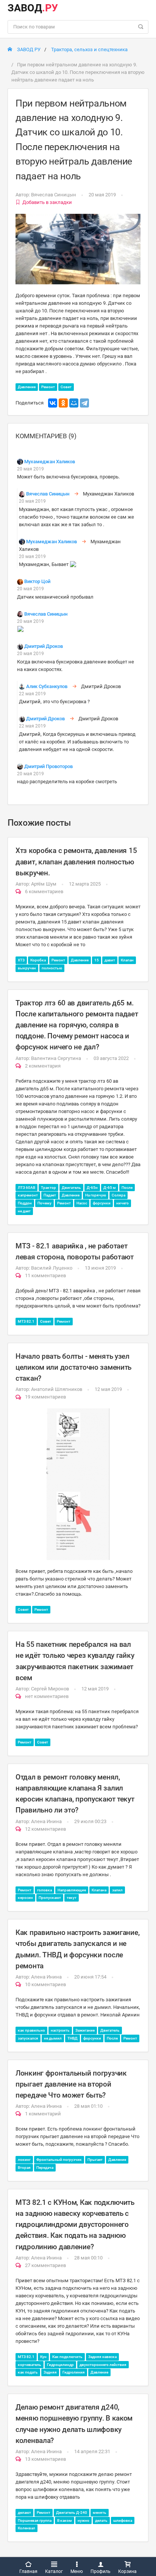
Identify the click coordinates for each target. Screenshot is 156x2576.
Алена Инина (46, 1821)
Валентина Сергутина (56, 1058)
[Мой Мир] (74, 403)
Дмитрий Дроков (44, 646)
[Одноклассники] (63, 403)
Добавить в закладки (47, 202)
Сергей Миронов (50, 1689)
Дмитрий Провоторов (48, 766)
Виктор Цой (37, 581)
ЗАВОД (33, 8)
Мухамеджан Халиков (50, 462)
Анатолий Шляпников (57, 1389)
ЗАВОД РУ (28, 49)
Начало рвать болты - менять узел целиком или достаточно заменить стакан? (73, 1367)
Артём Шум (44, 884)
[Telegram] (84, 403)
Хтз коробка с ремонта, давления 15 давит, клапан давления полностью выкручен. (76, 862)
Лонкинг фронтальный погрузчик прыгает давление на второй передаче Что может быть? (71, 2084)
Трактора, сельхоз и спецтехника (89, 49)
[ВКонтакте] (53, 403)
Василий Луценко (52, 1268)
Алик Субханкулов (47, 686)
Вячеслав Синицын (54, 195)
